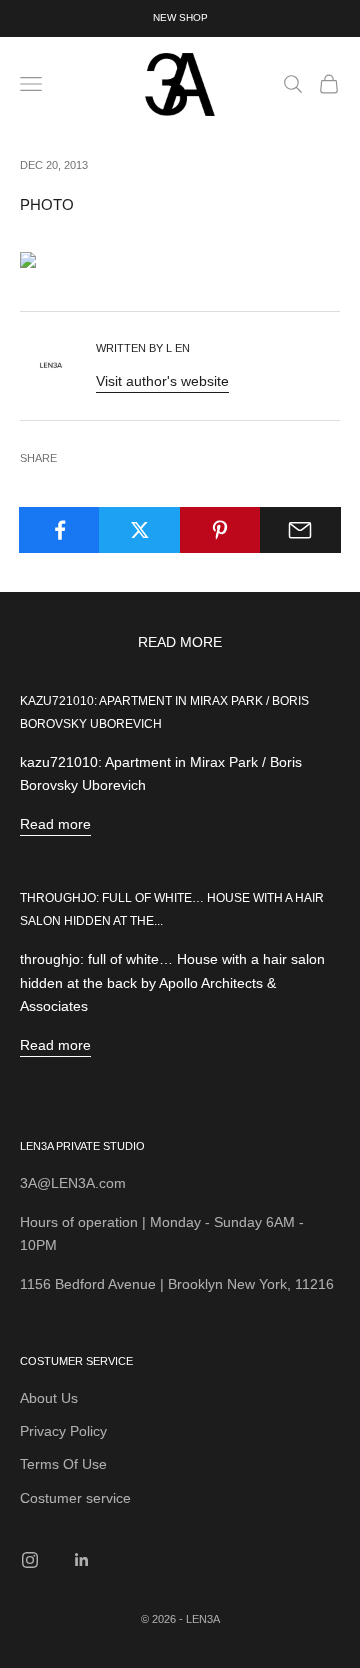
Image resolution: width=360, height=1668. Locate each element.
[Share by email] (300, 530)
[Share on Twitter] (139, 530)
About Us (49, 1398)
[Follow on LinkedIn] (82, 1560)
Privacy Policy (63, 1431)
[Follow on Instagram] (30, 1560)
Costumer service (75, 1498)
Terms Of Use (63, 1464)
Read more (55, 824)
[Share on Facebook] (59, 530)
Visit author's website (162, 381)
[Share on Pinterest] (220, 530)
